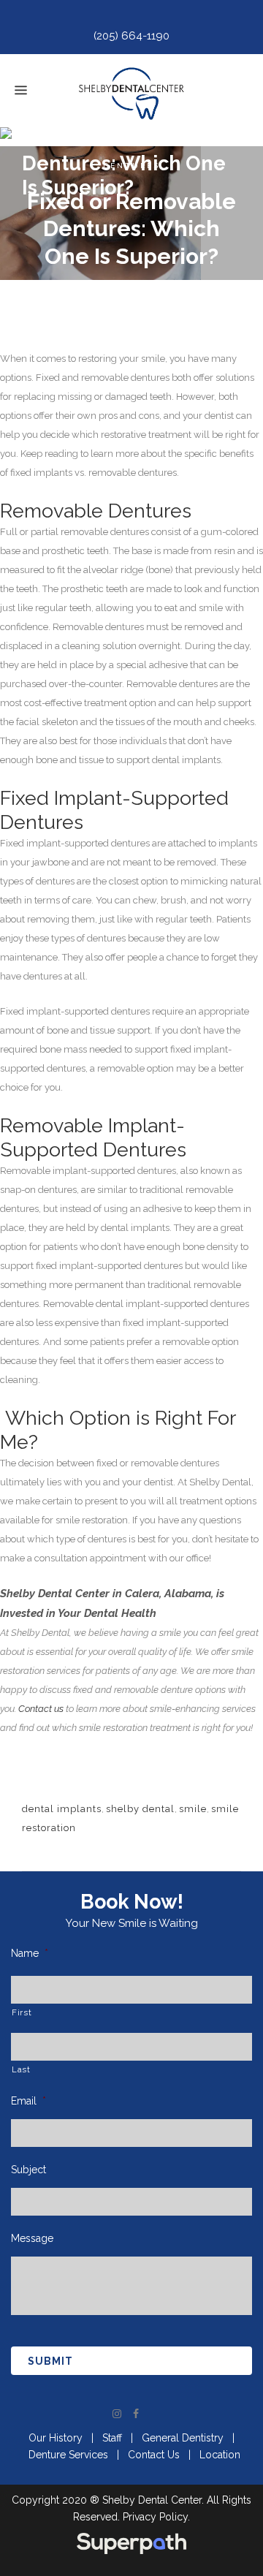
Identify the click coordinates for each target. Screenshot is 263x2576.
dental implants (62, 1809)
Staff (112, 2438)
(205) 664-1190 (131, 36)
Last (21, 2069)
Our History (56, 2438)
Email (28, 2101)
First (22, 2012)
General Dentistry (183, 2438)
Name (30, 1953)
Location (220, 2455)
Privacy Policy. (156, 2517)
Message (32, 2238)
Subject (28, 2170)
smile (193, 1809)
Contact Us (154, 2455)
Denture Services (68, 2455)
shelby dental (140, 1809)
